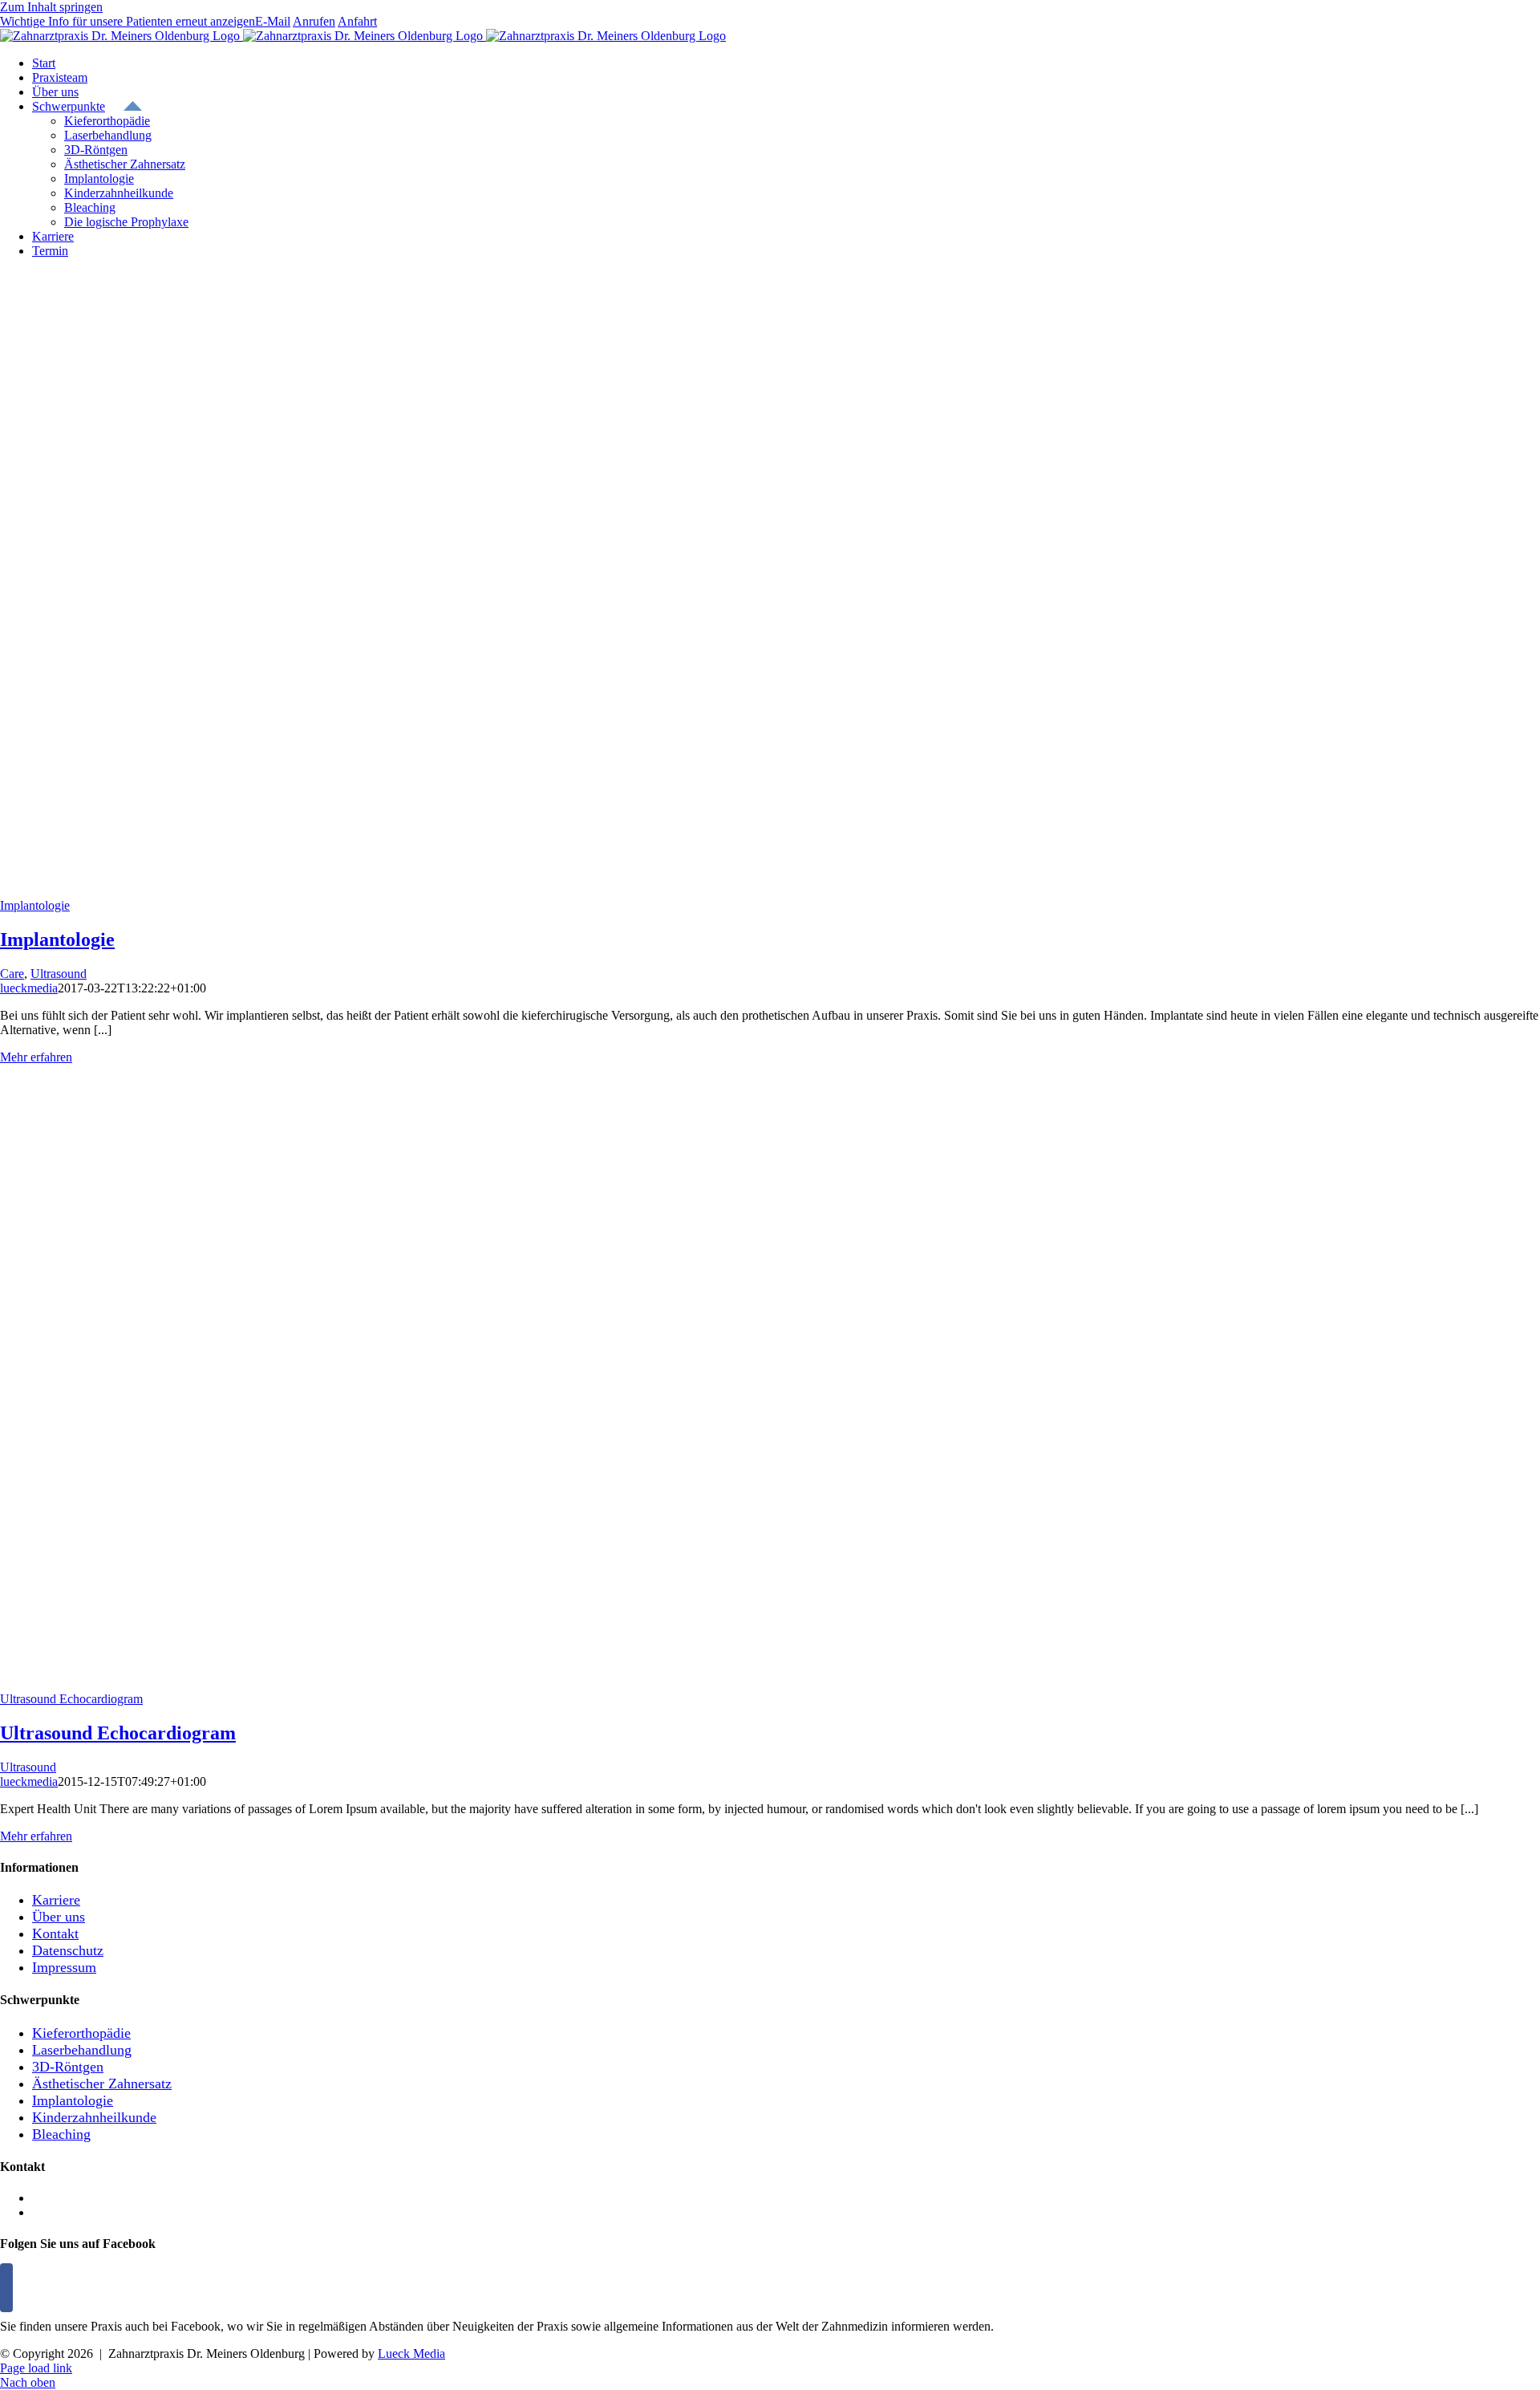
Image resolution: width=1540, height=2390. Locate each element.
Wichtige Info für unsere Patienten (128, 21)
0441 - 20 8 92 (69, 2212)
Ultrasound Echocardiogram (71, 1699)
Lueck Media (411, 2353)
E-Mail (273, 21)
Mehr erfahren (36, 1057)
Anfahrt (357, 21)
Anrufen (314, 21)
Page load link (36, 2368)
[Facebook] (6, 2288)
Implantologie (35, 905)
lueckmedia (29, 988)
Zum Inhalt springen (51, 7)
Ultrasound (59, 974)
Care (12, 974)
